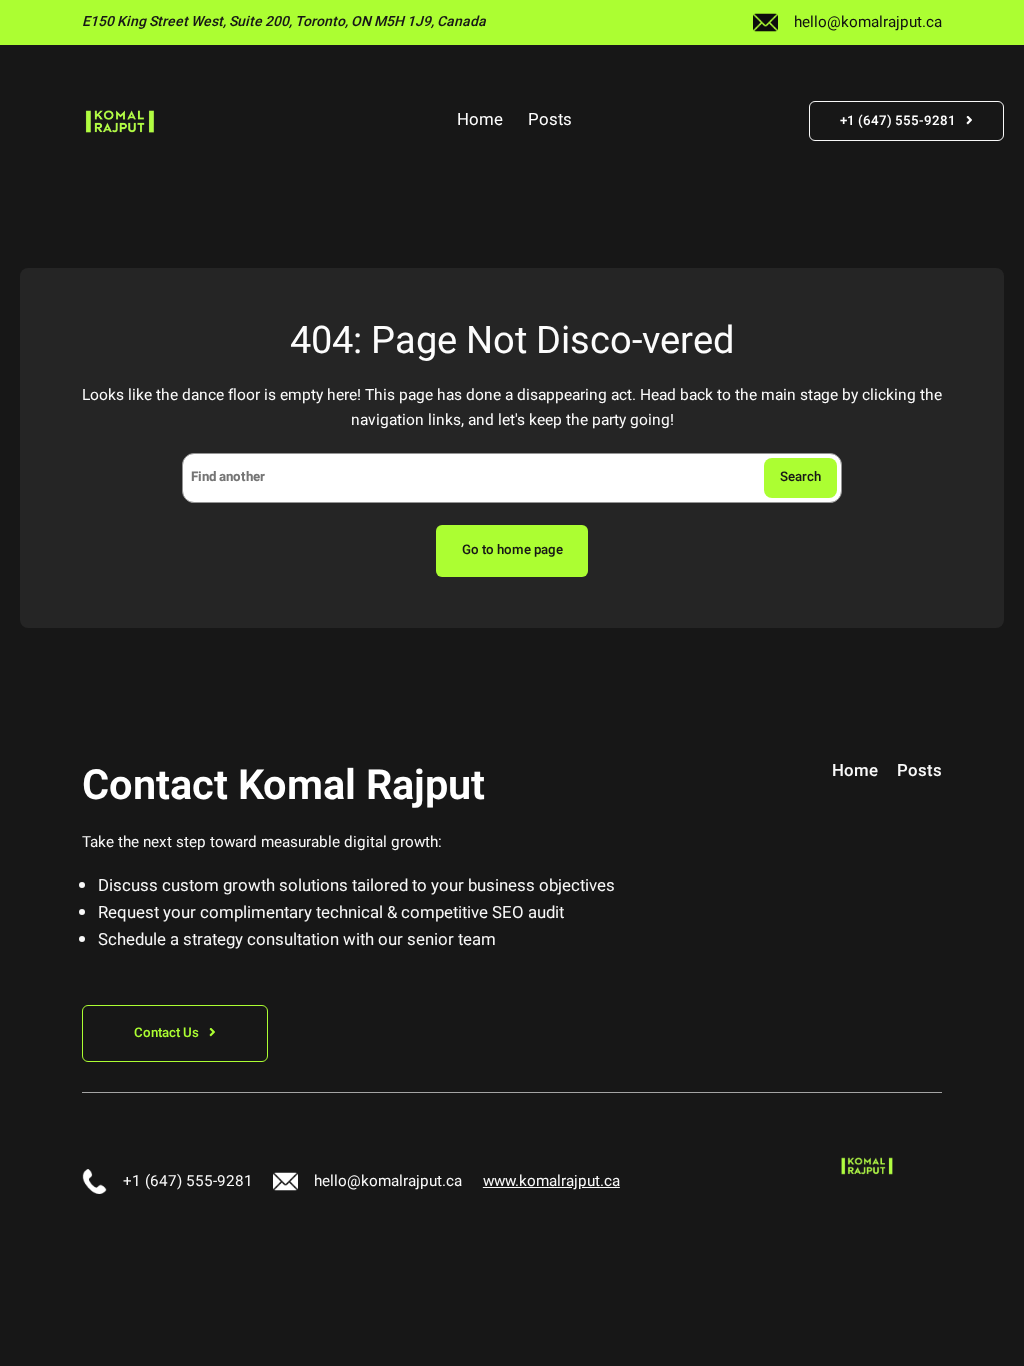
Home (480, 121)
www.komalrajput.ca (551, 1181)
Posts (550, 121)
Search (800, 477)
